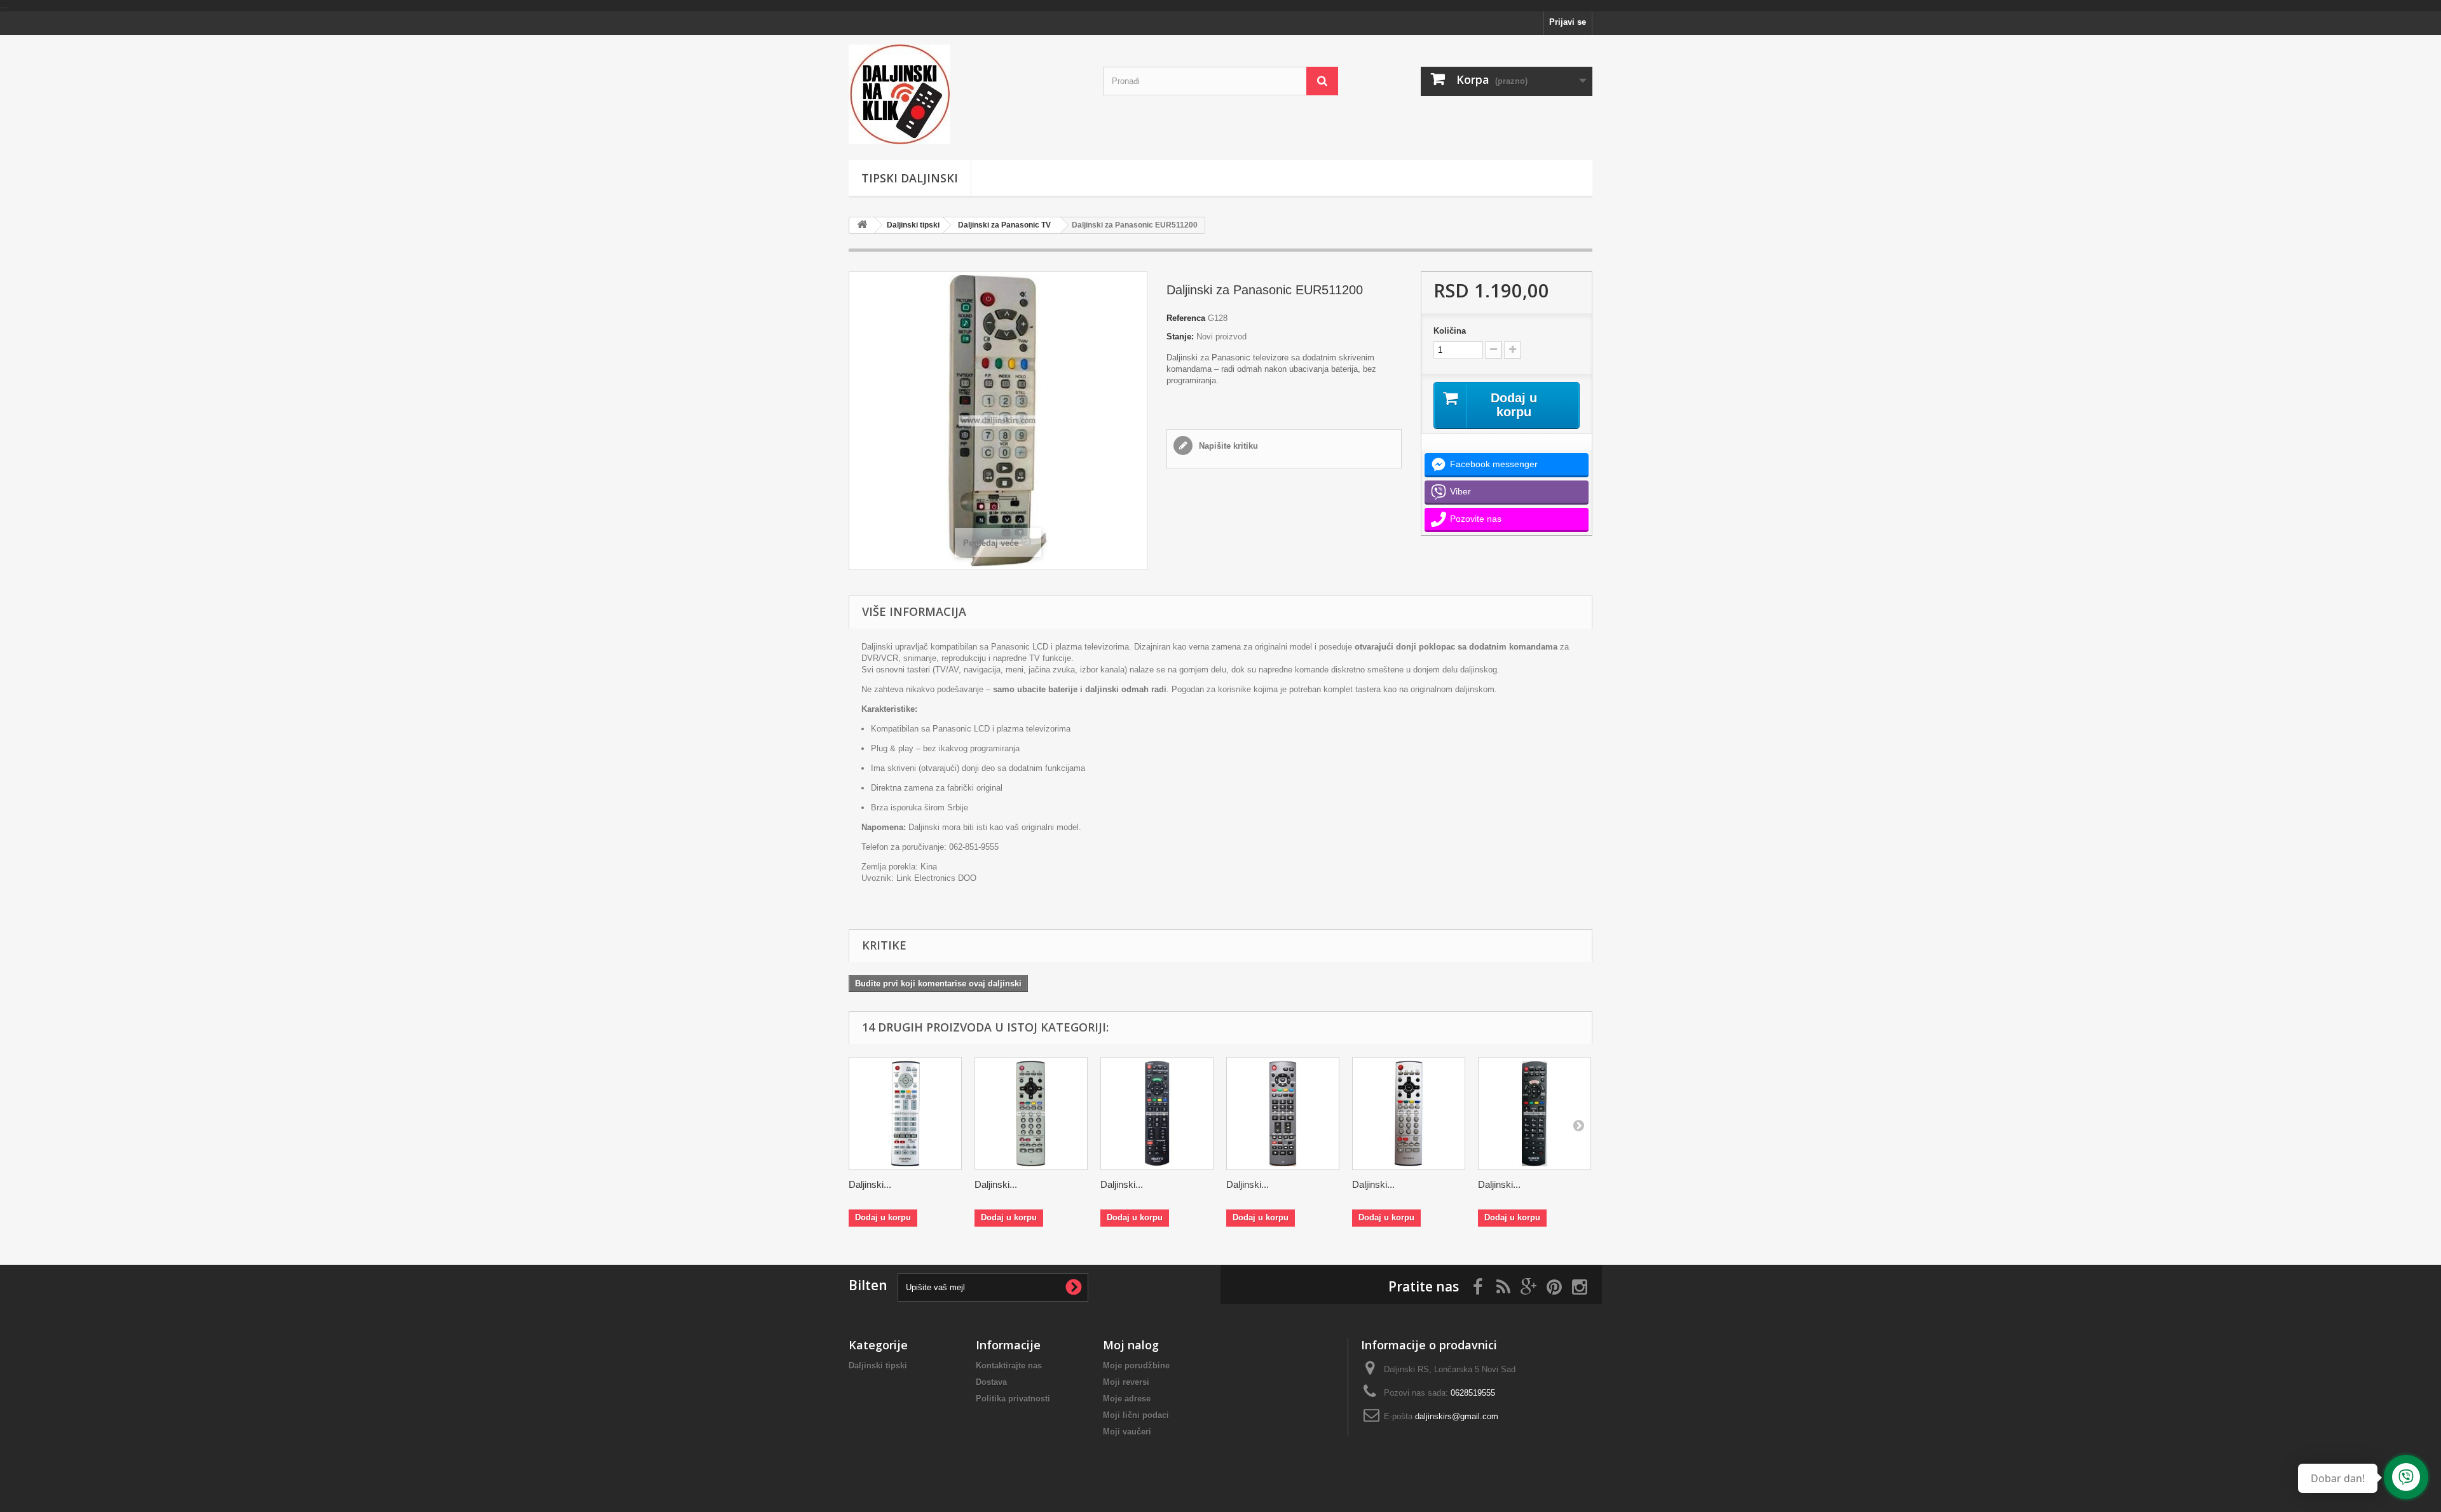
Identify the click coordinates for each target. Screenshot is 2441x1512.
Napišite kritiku (1227, 446)
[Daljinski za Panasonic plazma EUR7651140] (1283, 1114)
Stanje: (1180, 337)
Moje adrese (1127, 1399)
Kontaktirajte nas (1009, 1366)
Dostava (991, 1382)
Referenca (1186, 318)
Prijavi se (1568, 22)
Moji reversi (1126, 1382)
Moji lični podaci (1136, 1415)
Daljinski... (870, 1184)
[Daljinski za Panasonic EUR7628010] (1409, 1114)
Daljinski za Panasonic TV (1004, 225)
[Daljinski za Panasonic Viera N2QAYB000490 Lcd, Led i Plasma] (1157, 1114)
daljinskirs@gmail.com (1457, 1416)
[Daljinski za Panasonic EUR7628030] (1031, 1114)
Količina (1450, 331)
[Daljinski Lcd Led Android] (966, 94)
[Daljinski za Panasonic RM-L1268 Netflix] (1535, 1114)
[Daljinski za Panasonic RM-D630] (905, 1114)
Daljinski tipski (913, 225)
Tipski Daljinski (910, 178)
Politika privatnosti (1013, 1399)
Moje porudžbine (1136, 1366)
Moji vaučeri (1127, 1432)
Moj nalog (1131, 1345)
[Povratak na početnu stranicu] (862, 225)
